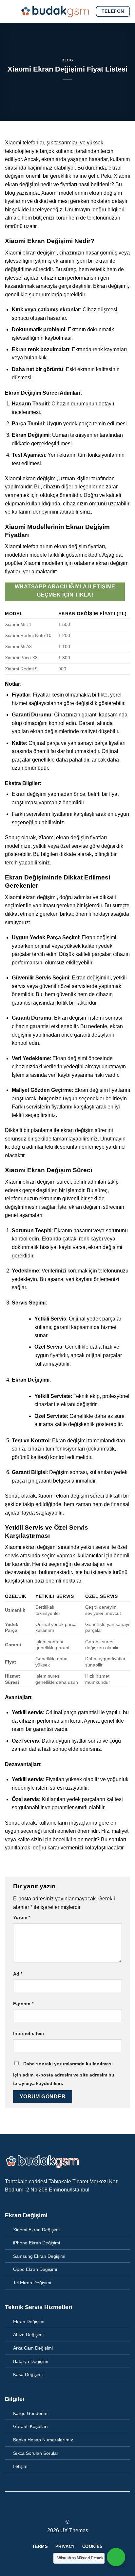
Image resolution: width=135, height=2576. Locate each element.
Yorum (22, 1917)
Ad (18, 1974)
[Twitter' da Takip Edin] (71, 2510)
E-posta (23, 2004)
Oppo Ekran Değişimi (35, 2269)
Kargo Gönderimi (31, 2413)
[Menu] (10, 11)
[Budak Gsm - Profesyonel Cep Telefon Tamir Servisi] (55, 11)
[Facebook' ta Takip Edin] (55, 2510)
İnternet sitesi (29, 2033)
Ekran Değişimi (29, 2322)
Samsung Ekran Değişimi (39, 2256)
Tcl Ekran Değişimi (32, 2283)
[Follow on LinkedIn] (80, 2510)
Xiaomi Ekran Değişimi (36, 2230)
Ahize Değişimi (28, 2335)
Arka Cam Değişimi (33, 2348)
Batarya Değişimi (31, 2361)
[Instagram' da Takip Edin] (64, 2510)
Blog (67, 60)
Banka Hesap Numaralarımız (43, 2440)
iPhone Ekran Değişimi (37, 2243)
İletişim (20, 2466)
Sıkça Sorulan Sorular (36, 2453)
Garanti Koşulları (30, 2426)
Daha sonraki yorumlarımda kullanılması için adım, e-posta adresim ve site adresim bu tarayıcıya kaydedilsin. (64, 2074)
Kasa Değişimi (28, 2374)
